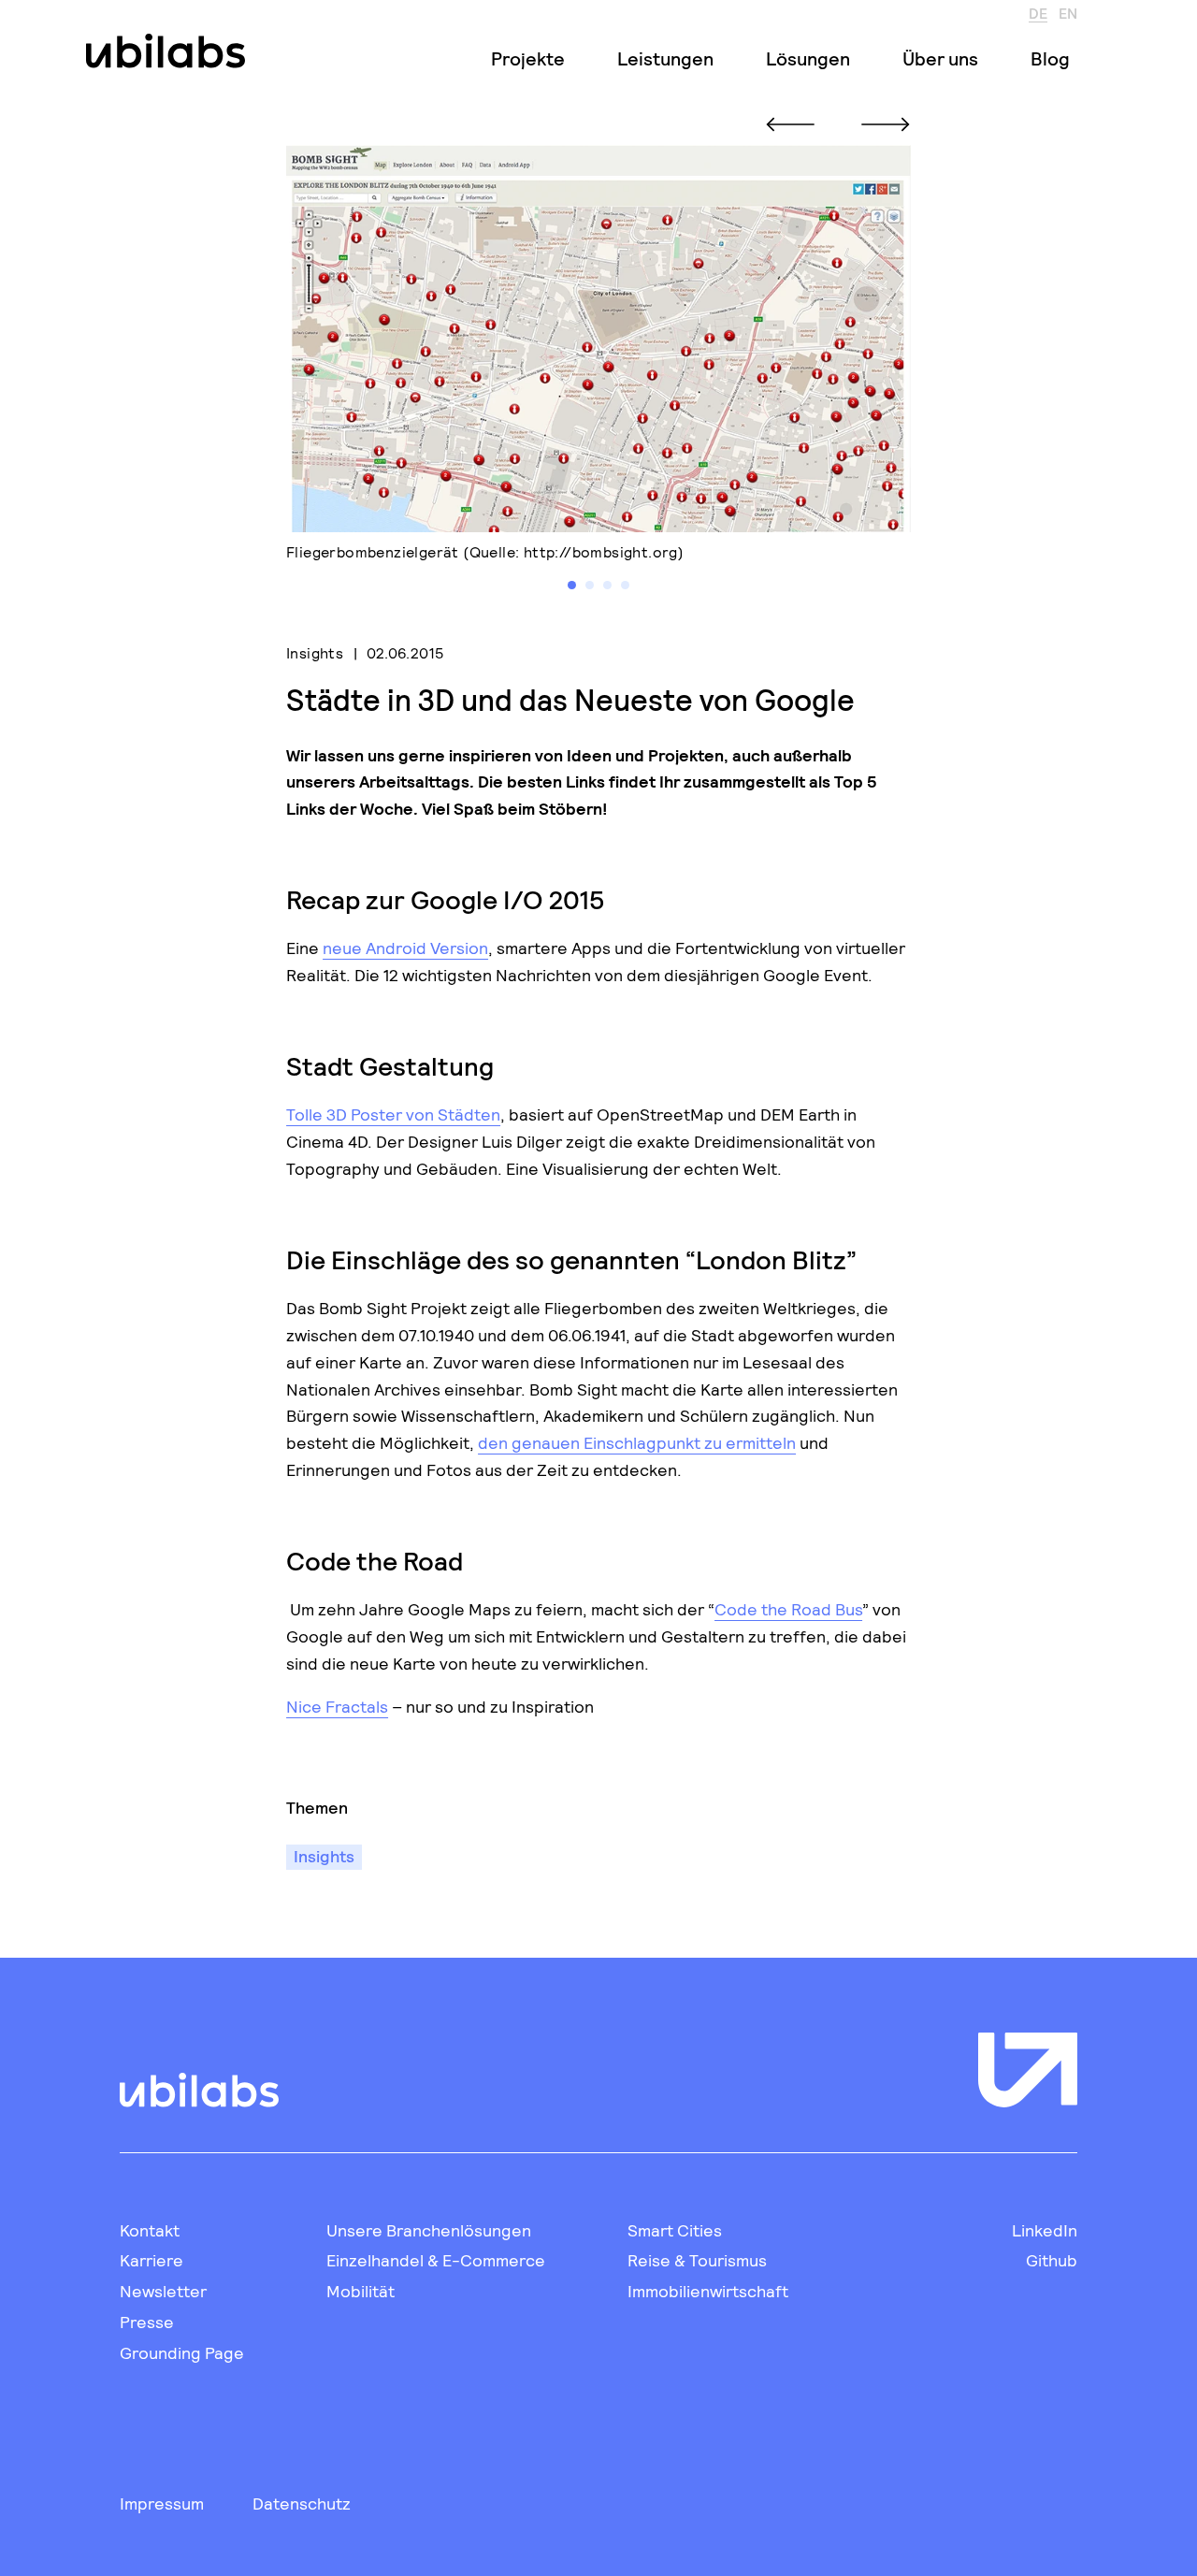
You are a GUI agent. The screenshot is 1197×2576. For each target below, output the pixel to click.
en (1068, 12)
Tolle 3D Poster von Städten (393, 1114)
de (1038, 12)
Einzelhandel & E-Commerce (436, 2260)
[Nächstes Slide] (886, 124)
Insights (315, 652)
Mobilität (361, 2291)
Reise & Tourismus (697, 2260)
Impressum (162, 2503)
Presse (147, 2322)
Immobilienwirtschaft (708, 2291)
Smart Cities (675, 2230)
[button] (572, 585)
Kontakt (150, 2230)
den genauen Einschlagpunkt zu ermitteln (637, 1442)
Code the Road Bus (788, 1609)
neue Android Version (405, 948)
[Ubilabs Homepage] (162, 51)
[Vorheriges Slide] (790, 124)
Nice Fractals (337, 1706)
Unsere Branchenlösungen (429, 2230)
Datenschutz (302, 2503)
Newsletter (163, 2291)
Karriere (151, 2260)
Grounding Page (182, 2352)
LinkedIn (1045, 2230)
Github (1052, 2260)
